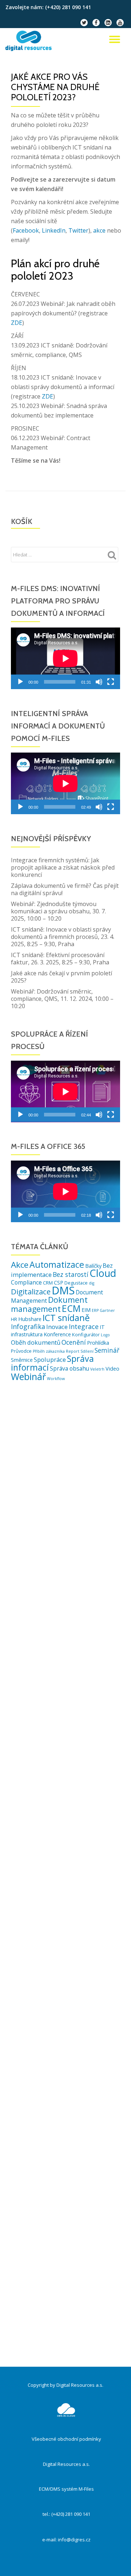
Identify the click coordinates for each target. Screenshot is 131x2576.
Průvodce (21, 1351)
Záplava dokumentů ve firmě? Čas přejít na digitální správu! (65, 889)
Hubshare (30, 1319)
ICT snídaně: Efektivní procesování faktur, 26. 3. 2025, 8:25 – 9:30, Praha (60, 959)
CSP (59, 1283)
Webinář (28, 1376)
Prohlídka (98, 1343)
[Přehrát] (20, 682)
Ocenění (74, 1342)
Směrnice (22, 1360)
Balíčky (93, 1266)
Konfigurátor (86, 1334)
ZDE (17, 323)
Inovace (57, 1327)
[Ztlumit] (99, 682)
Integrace (84, 1326)
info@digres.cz (74, 2540)
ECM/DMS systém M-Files (66, 2489)
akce (99, 230)
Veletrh (97, 1369)
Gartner (107, 1310)
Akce (20, 1265)
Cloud (103, 1273)
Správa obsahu (70, 1368)
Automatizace (57, 1264)
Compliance (26, 1282)
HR (14, 1319)
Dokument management (49, 1304)
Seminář (107, 1350)
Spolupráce (50, 1359)
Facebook (26, 230)
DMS (63, 1290)
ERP (95, 1310)
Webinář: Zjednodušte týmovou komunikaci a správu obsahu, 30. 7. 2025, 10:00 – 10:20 (58, 911)
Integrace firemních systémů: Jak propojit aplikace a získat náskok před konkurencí (63, 867)
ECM (71, 1308)
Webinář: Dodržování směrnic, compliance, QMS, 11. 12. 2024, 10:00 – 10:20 (62, 999)
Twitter (78, 230)
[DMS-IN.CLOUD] (30, 41)
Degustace (76, 1283)
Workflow (56, 1379)
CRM (48, 1283)
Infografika (28, 1326)
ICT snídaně (66, 1318)
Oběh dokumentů (36, 1342)
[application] (65, 658)
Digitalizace (31, 1291)
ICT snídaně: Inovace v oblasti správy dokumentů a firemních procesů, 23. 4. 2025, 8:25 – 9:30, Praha (63, 937)
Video (112, 1369)
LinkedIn (54, 230)
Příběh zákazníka (49, 1351)
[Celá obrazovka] (111, 682)
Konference (57, 1334)
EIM (86, 1310)
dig (92, 1283)
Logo (105, 1335)
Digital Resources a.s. (66, 2464)
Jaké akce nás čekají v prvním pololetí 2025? (61, 977)
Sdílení (87, 1351)
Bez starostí (71, 1274)
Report (73, 1351)
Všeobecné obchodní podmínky (66, 2439)
